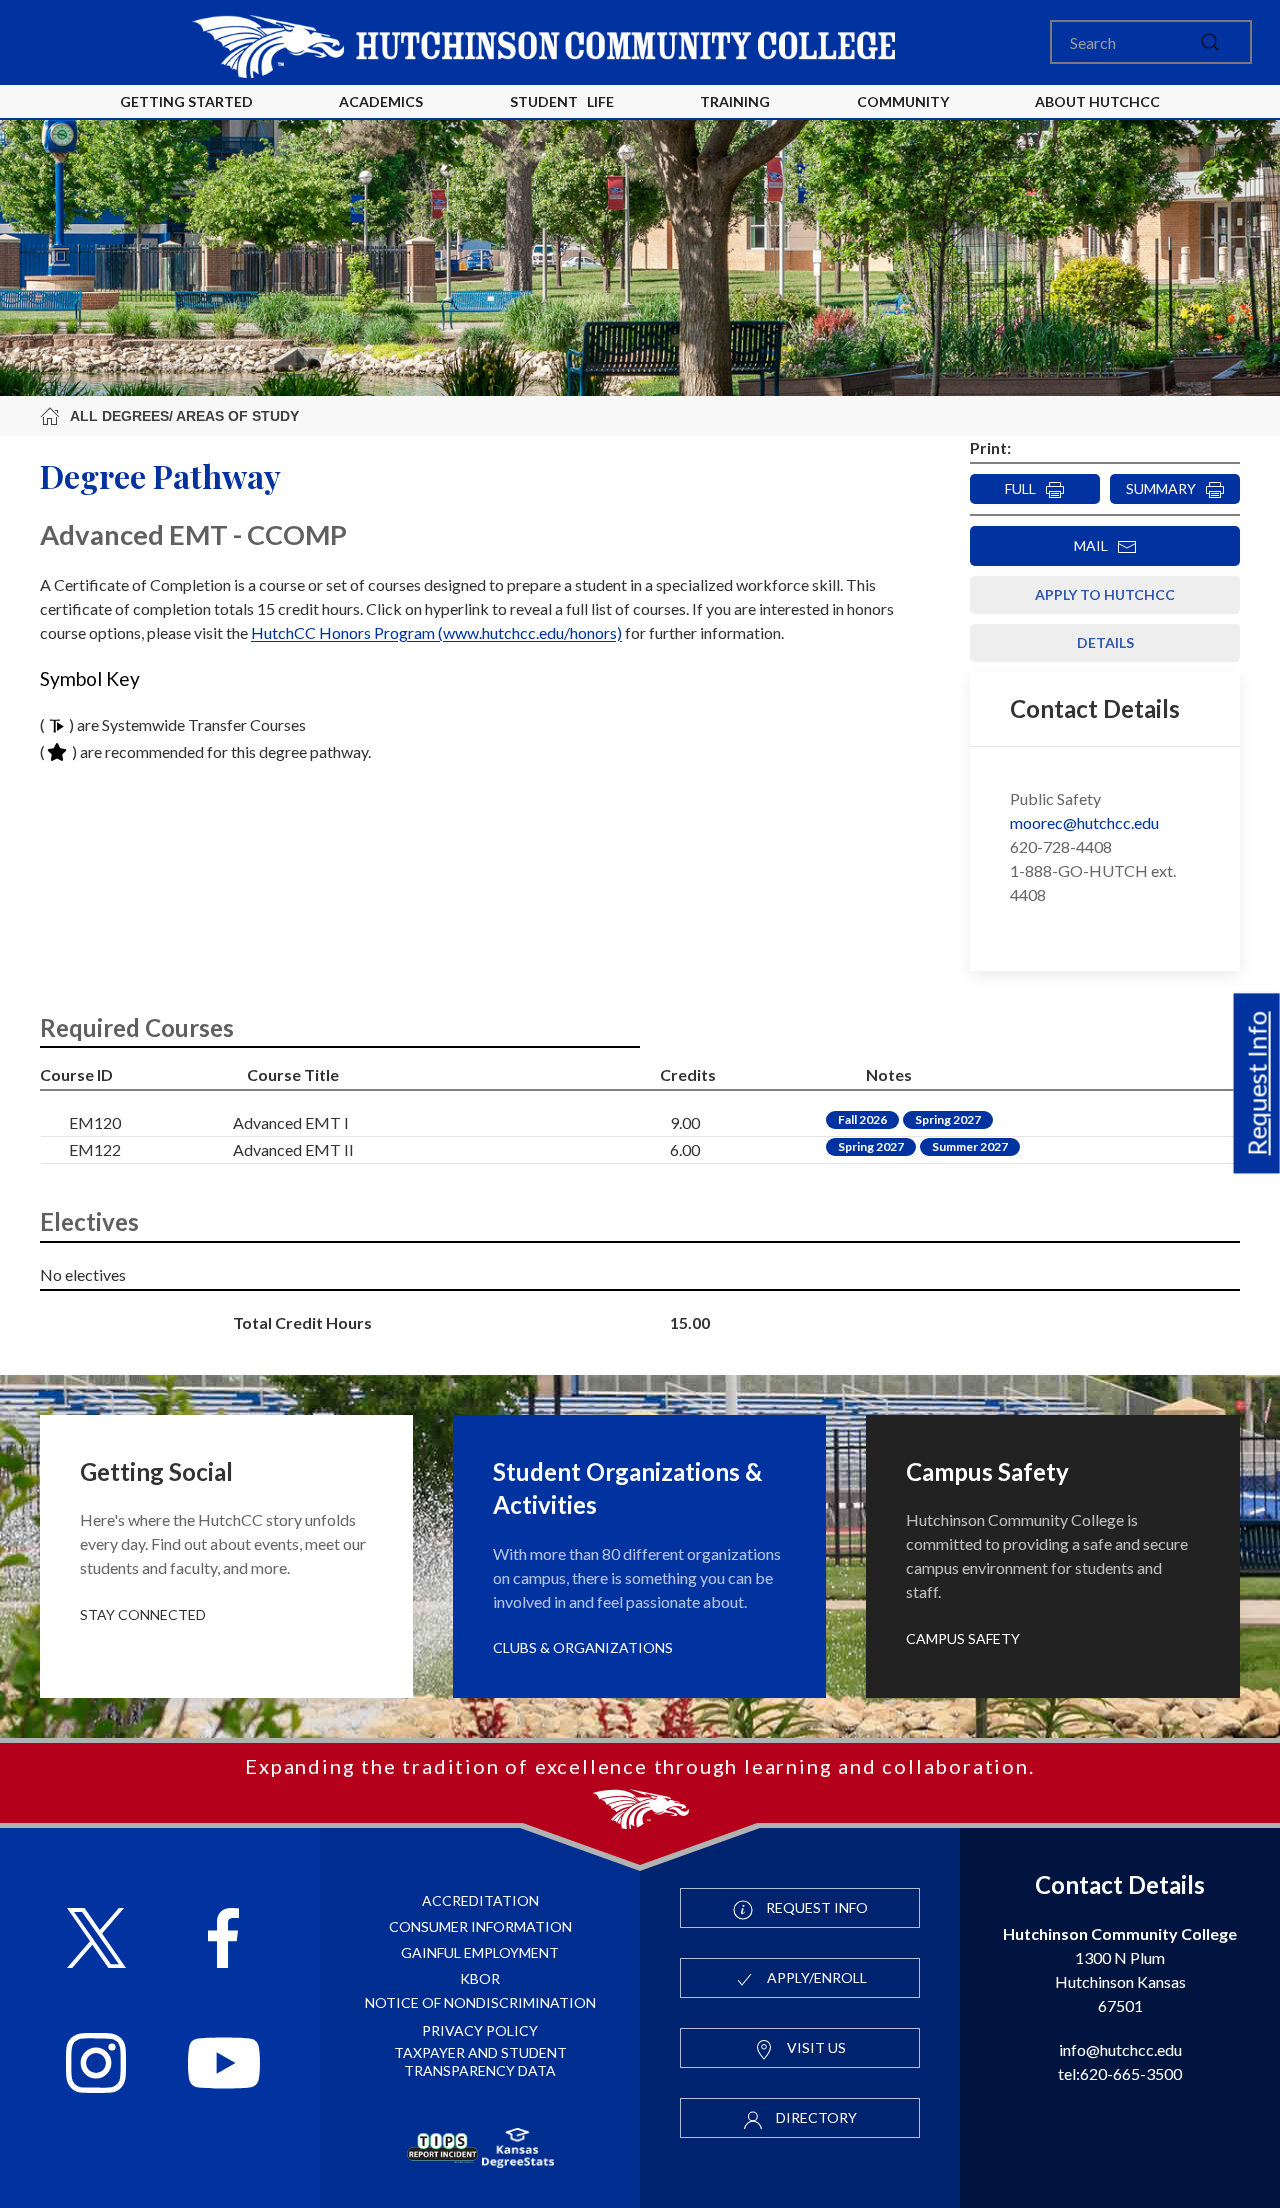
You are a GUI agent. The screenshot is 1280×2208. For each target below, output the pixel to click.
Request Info (1257, 1084)
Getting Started (186, 101)
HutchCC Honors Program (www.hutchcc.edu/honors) (436, 632)
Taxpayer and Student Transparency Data (480, 2061)
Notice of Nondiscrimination (480, 2002)
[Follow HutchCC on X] (96, 1940)
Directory (815, 2117)
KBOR (480, 1978)
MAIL (1095, 545)
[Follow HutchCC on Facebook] (223, 1940)
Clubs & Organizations (583, 1647)
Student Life (562, 101)
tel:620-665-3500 (1120, 2073)
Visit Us (815, 2047)
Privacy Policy (480, 2030)
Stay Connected (143, 1614)
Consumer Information (480, 1926)
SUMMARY (1165, 488)
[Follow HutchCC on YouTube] (224, 2065)
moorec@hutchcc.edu (1084, 822)
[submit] (1210, 42)
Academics (381, 101)
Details (1105, 642)
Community (903, 101)
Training (735, 101)
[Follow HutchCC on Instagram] (96, 2065)
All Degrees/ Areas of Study (184, 416)
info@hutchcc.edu (1120, 2049)
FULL (1025, 488)
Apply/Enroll (815, 1977)
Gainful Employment (480, 1952)
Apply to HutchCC (1105, 594)
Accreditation (480, 1900)
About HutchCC (1097, 101)
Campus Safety (963, 1638)
